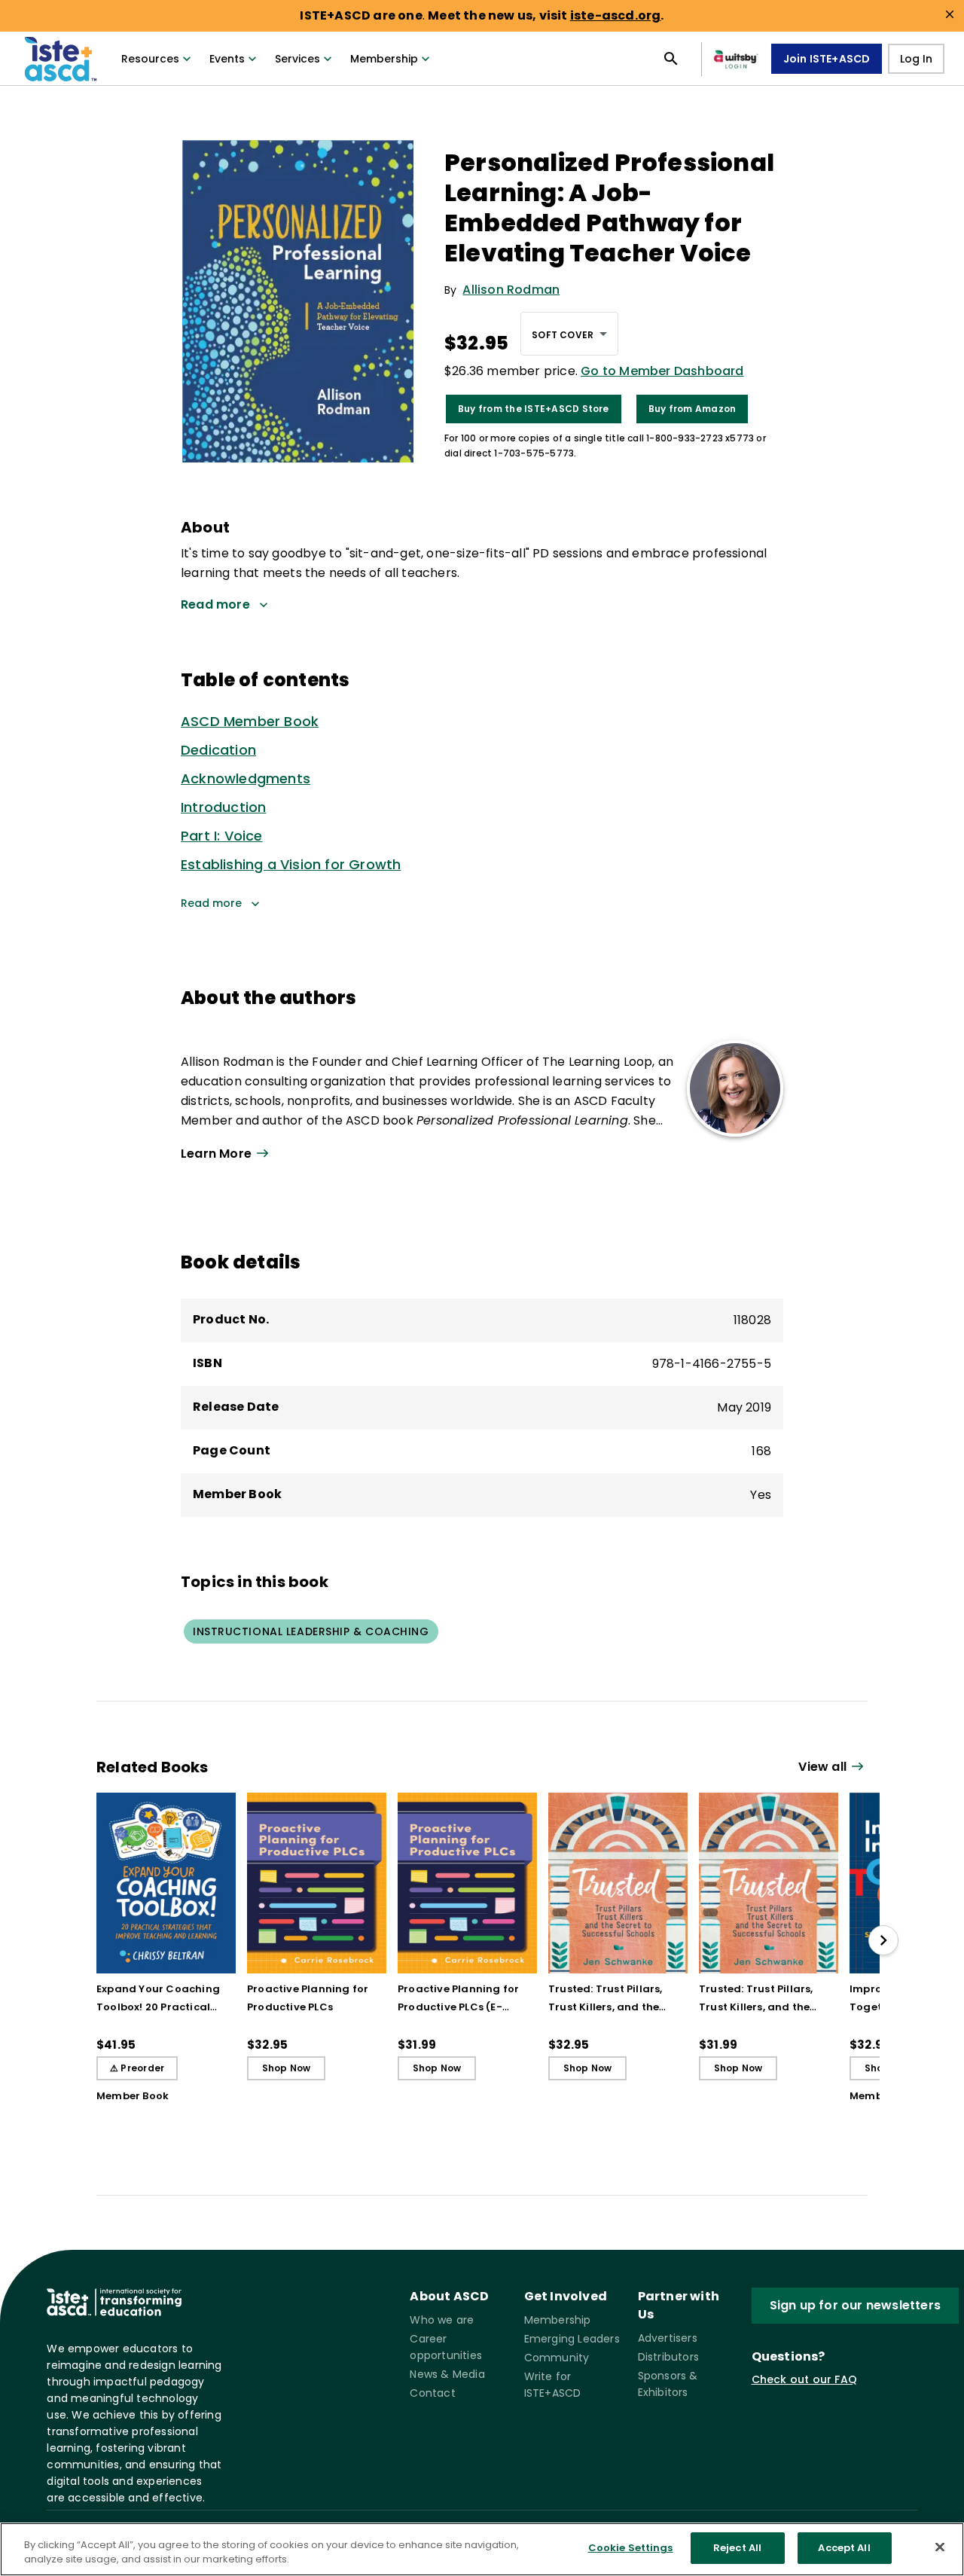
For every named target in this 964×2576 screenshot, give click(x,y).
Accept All (844, 2548)
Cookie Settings (631, 2548)
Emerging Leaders (572, 2339)
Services (297, 59)
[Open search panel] (671, 59)
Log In (916, 59)
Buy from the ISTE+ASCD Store (534, 409)
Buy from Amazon (692, 409)
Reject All (737, 2548)
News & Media (447, 2374)
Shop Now (287, 2068)
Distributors (668, 2357)
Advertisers (668, 2338)
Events (227, 59)
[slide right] (883, 1940)
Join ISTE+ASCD (827, 59)
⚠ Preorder (137, 2068)
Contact (432, 2393)
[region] (482, 2549)
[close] (950, 14)
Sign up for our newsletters (855, 2305)
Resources (150, 59)
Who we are (442, 2320)
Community (557, 2358)
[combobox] (569, 334)
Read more (211, 903)
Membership (384, 59)
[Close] (940, 2547)
